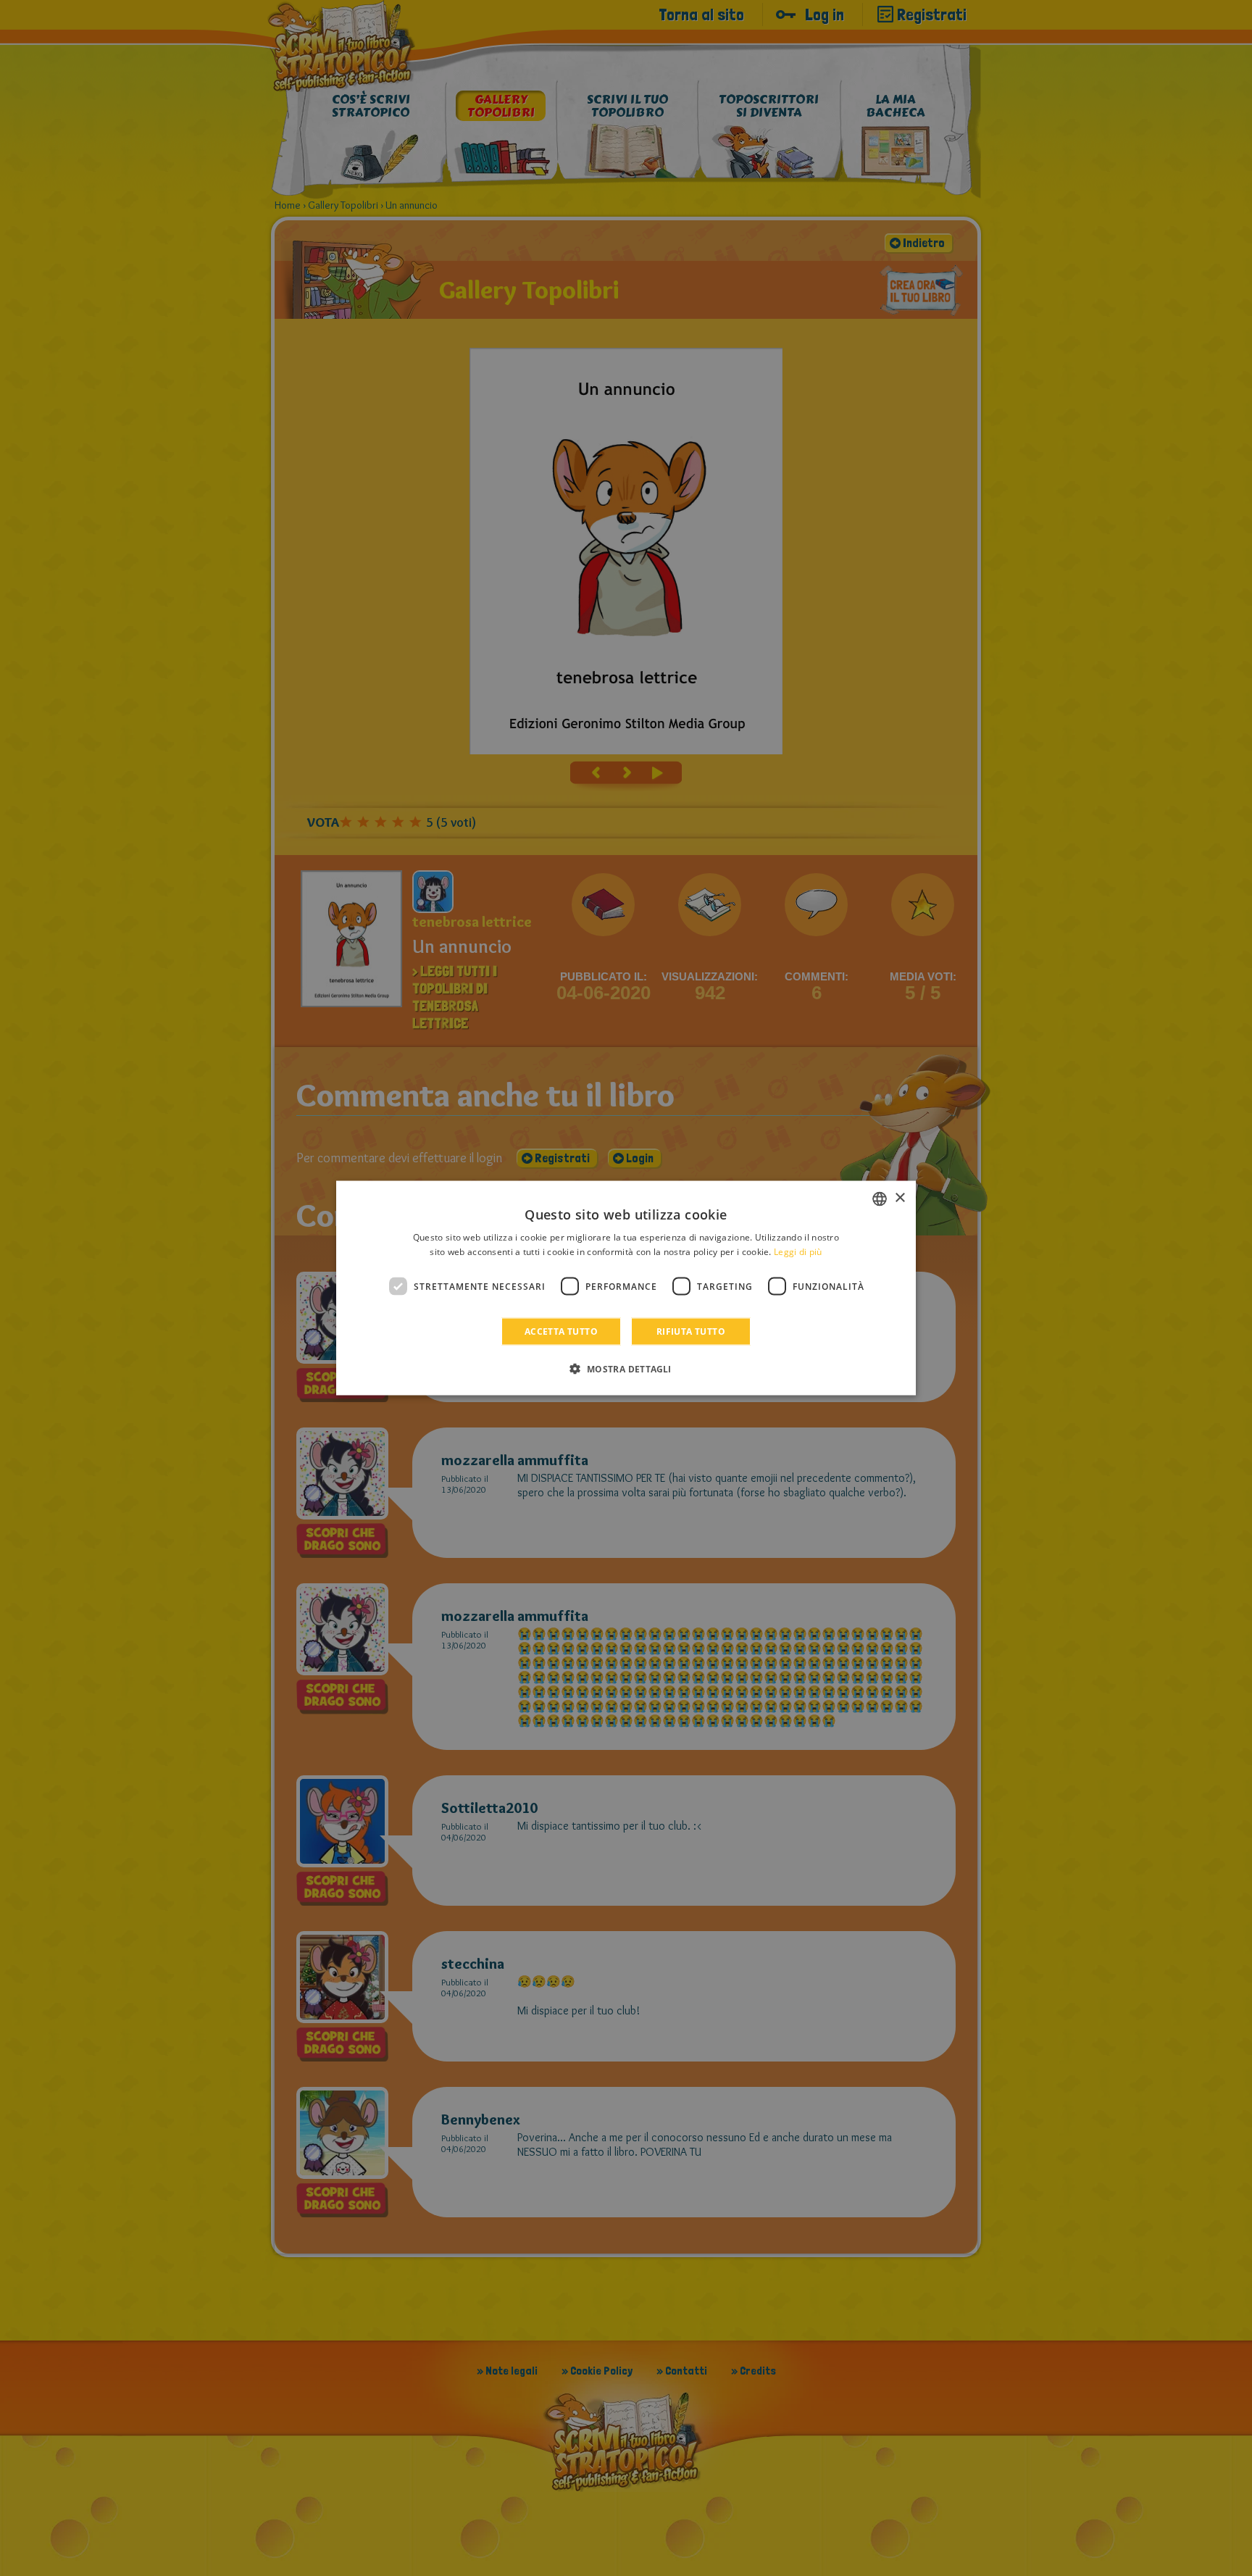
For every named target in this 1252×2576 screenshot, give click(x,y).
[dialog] (626, 1288)
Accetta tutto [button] (561, 1331)
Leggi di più (798, 1251)
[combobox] (880, 1199)
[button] (626, 1369)
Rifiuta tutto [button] (691, 1331)
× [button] (900, 1198)
